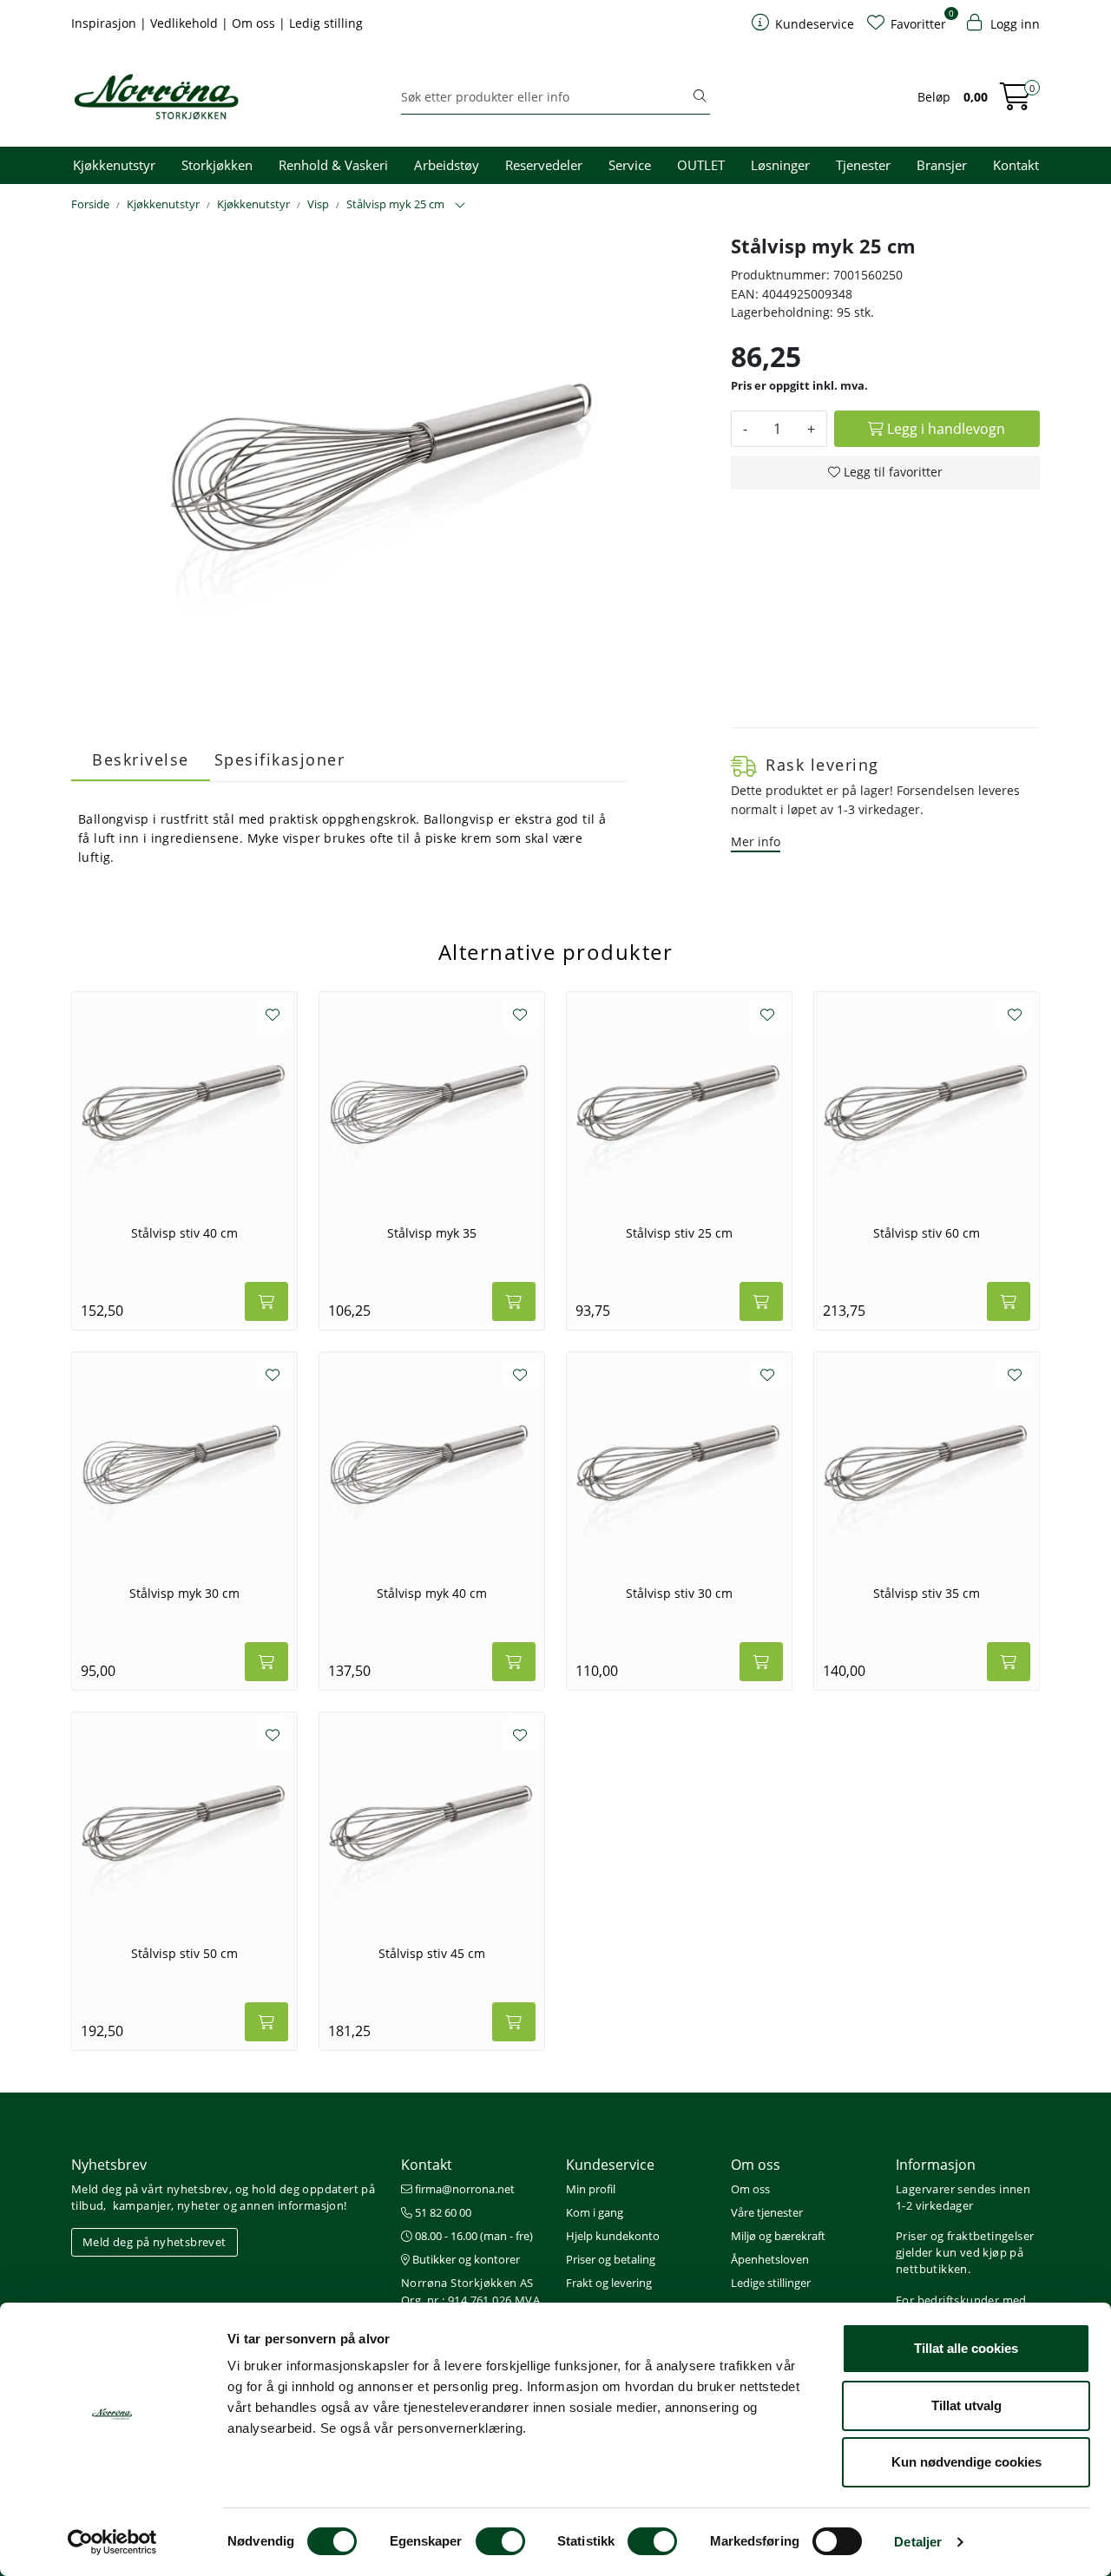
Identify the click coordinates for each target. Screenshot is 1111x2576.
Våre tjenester (767, 2212)
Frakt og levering (609, 2283)
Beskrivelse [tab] (141, 759)
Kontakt (1016, 165)
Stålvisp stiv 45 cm (432, 1954)
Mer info (756, 841)
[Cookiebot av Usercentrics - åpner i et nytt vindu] (112, 2542)
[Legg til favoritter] (273, 1015)
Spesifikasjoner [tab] (280, 759)
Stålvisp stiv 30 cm (679, 1594)
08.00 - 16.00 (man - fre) (473, 2236)
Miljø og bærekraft (778, 2236)
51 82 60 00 (442, 2212)
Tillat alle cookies (966, 2348)
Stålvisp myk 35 (432, 1233)
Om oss (255, 23)
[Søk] (700, 97)
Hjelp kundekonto (613, 2236)
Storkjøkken (217, 165)
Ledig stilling (326, 23)
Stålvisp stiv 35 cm (927, 1594)
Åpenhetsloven (770, 2259)
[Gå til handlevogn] (1016, 102)
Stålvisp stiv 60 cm (927, 1233)
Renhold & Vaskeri (333, 165)
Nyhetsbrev (109, 2165)
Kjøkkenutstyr (114, 165)
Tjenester (863, 165)
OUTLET (701, 165)
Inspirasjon (105, 23)
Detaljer (918, 2542)
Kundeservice (610, 2165)
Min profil (591, 2189)
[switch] (500, 2541)
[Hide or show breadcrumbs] (460, 206)
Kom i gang (595, 2212)
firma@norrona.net (463, 2189)
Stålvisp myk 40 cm (432, 1594)
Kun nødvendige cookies (966, 2462)
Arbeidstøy (447, 165)
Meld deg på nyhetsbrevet (154, 2242)
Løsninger (780, 165)
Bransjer (942, 165)
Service (630, 165)
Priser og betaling (611, 2259)
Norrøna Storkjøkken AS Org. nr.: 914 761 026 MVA (470, 2291)
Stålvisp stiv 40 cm (184, 1233)
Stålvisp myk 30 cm (184, 1594)
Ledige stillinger (771, 2283)
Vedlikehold (186, 23)
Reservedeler (544, 165)
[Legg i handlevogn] (266, 1301)
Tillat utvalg (966, 2405)
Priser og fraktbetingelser (965, 2236)
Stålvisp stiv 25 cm (679, 1233)
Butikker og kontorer (465, 2259)
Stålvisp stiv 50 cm (184, 1954)
